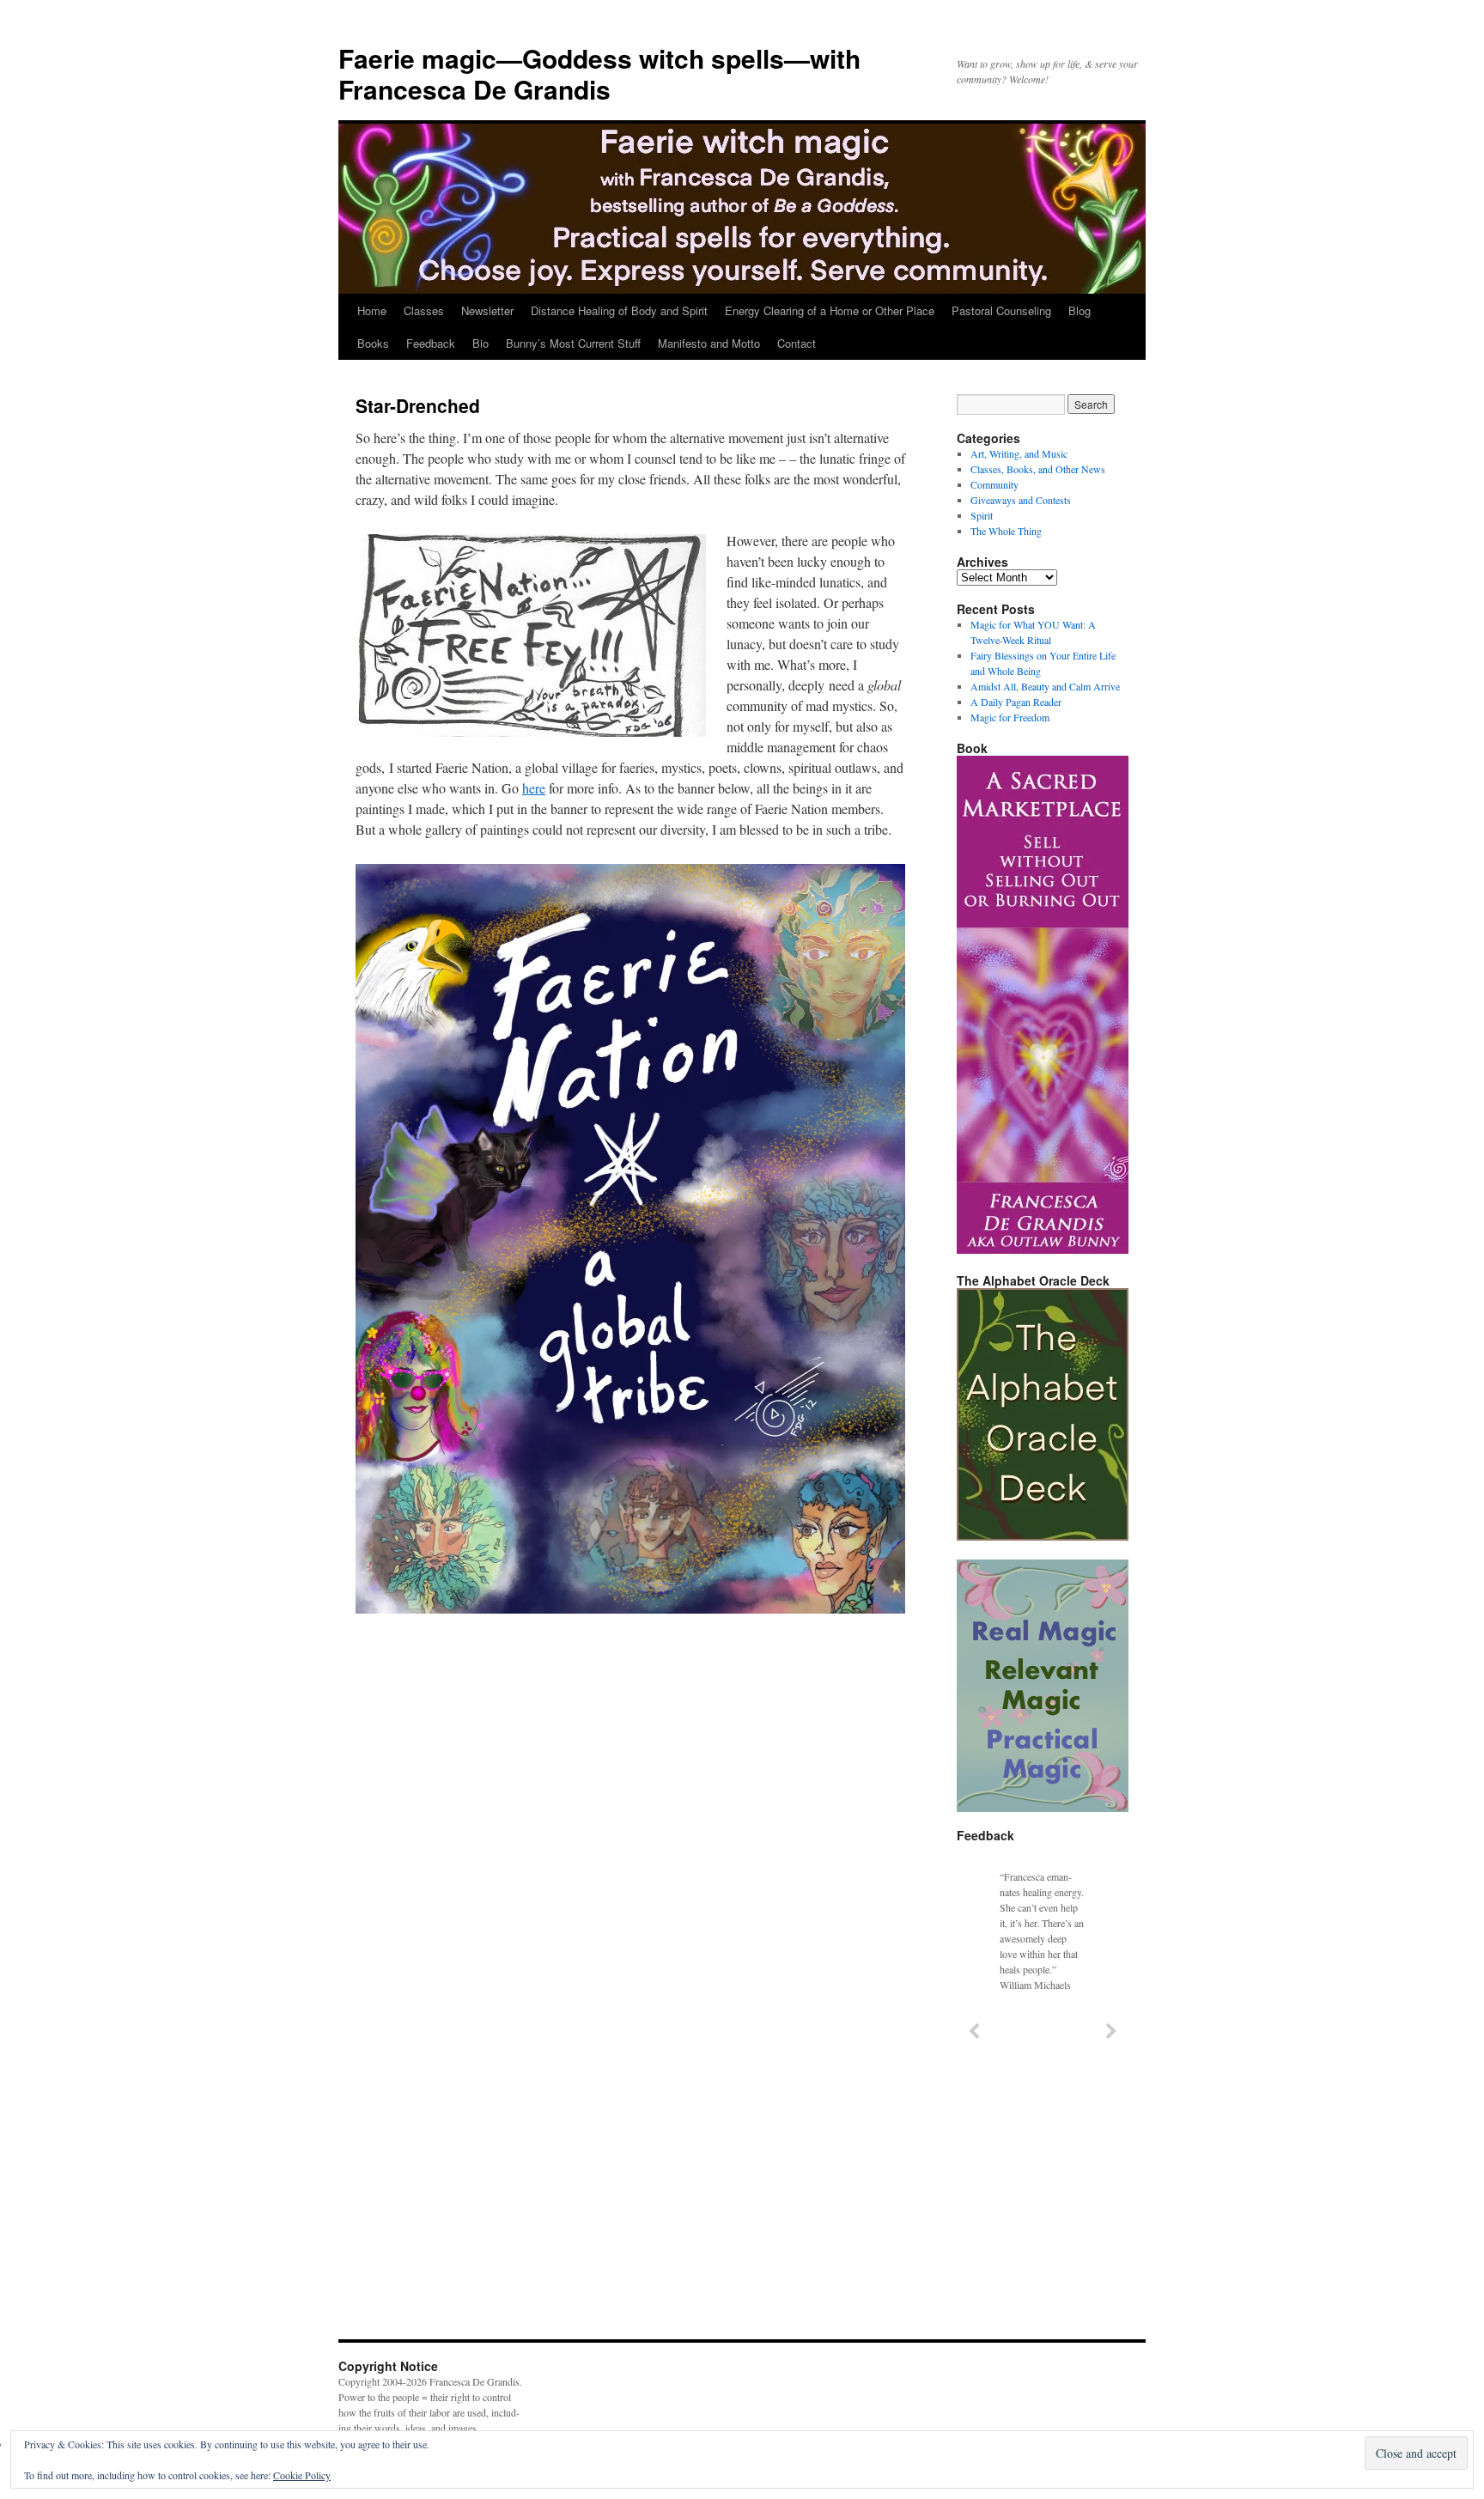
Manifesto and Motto (709, 343)
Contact (797, 343)
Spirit (982, 515)
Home (372, 310)
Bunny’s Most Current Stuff (573, 343)
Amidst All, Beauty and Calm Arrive (1045, 686)
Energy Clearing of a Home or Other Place (830, 310)
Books (373, 343)
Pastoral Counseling (1001, 310)
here (534, 788)
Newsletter (487, 310)
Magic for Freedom (1010, 717)
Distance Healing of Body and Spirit (619, 310)
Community (994, 484)
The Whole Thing (1006, 531)
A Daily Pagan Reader (1016, 702)
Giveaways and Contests (1021, 500)
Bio (480, 343)
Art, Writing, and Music (1019, 453)
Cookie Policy (302, 2475)
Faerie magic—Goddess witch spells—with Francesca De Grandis (599, 73)
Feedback (431, 343)
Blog (1080, 310)
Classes (424, 310)
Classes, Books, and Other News (1038, 469)
